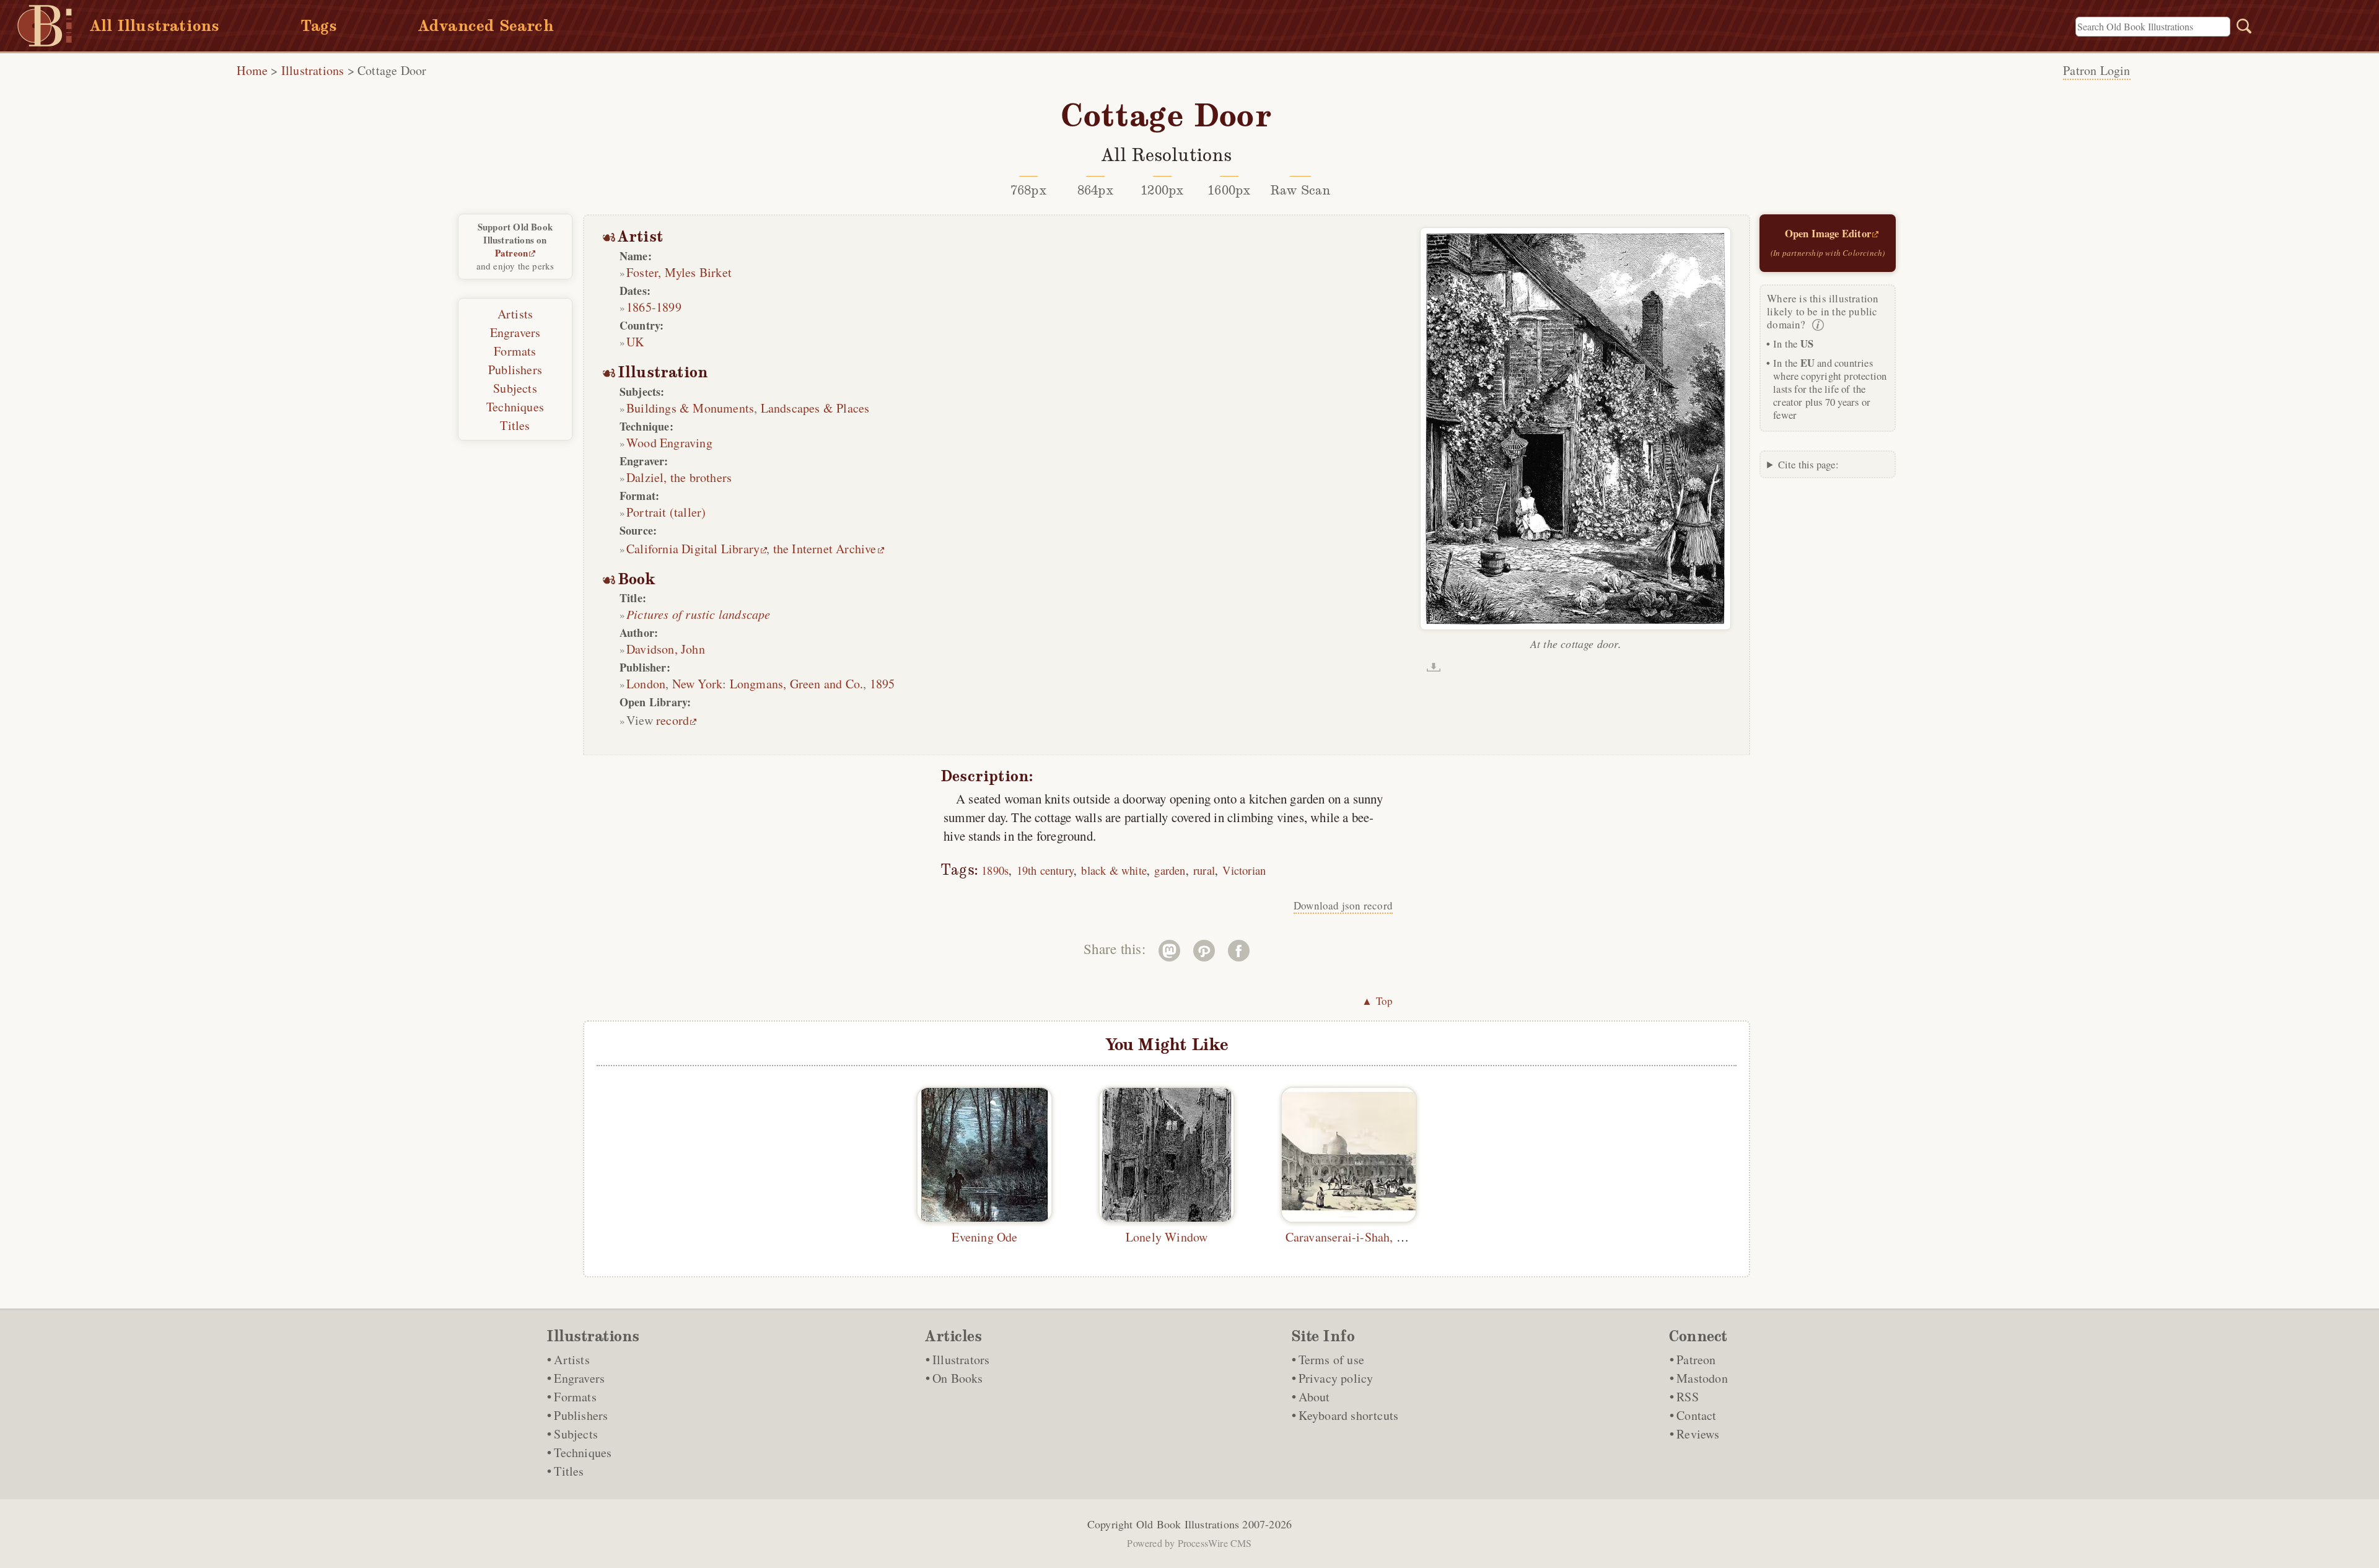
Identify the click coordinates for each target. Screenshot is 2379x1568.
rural (1204, 870)
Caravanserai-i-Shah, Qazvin (1359, 1237)
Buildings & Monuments (690, 408)
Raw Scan (1301, 190)
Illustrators (961, 1360)
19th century (1045, 870)
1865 (639, 307)
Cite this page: (1808, 464)
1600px (1229, 190)
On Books (958, 1378)
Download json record (1343, 905)
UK (635, 342)
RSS (1688, 1397)
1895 (883, 684)
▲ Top (1377, 1001)
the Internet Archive (825, 549)
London (646, 684)
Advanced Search (486, 26)
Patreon (511, 253)
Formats (515, 351)
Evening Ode (984, 1237)
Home (252, 70)
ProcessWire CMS (1215, 1543)
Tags (319, 26)
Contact (1696, 1415)
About (1314, 1397)
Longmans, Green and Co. (797, 684)
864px (1095, 190)
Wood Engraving (669, 443)
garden (1170, 870)
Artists (515, 314)
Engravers (515, 332)
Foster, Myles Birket (679, 272)
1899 (669, 307)
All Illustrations (155, 26)
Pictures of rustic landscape (699, 614)
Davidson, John (666, 649)
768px (1028, 190)
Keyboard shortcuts (1349, 1415)
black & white (1114, 870)
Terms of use (1331, 1360)
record (673, 720)
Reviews (1698, 1434)
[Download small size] (1434, 667)
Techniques (515, 407)
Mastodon (1702, 1378)
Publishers (515, 370)
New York (698, 684)
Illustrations (313, 70)
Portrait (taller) (666, 512)
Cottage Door (392, 70)
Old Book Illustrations (1188, 1524)
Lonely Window (1167, 1237)
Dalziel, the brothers (679, 477)
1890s (995, 870)
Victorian (1244, 870)
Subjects (515, 388)
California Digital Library (693, 549)
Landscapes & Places (815, 408)
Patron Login (2096, 70)
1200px (1162, 190)
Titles (515, 425)
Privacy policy (1336, 1378)
